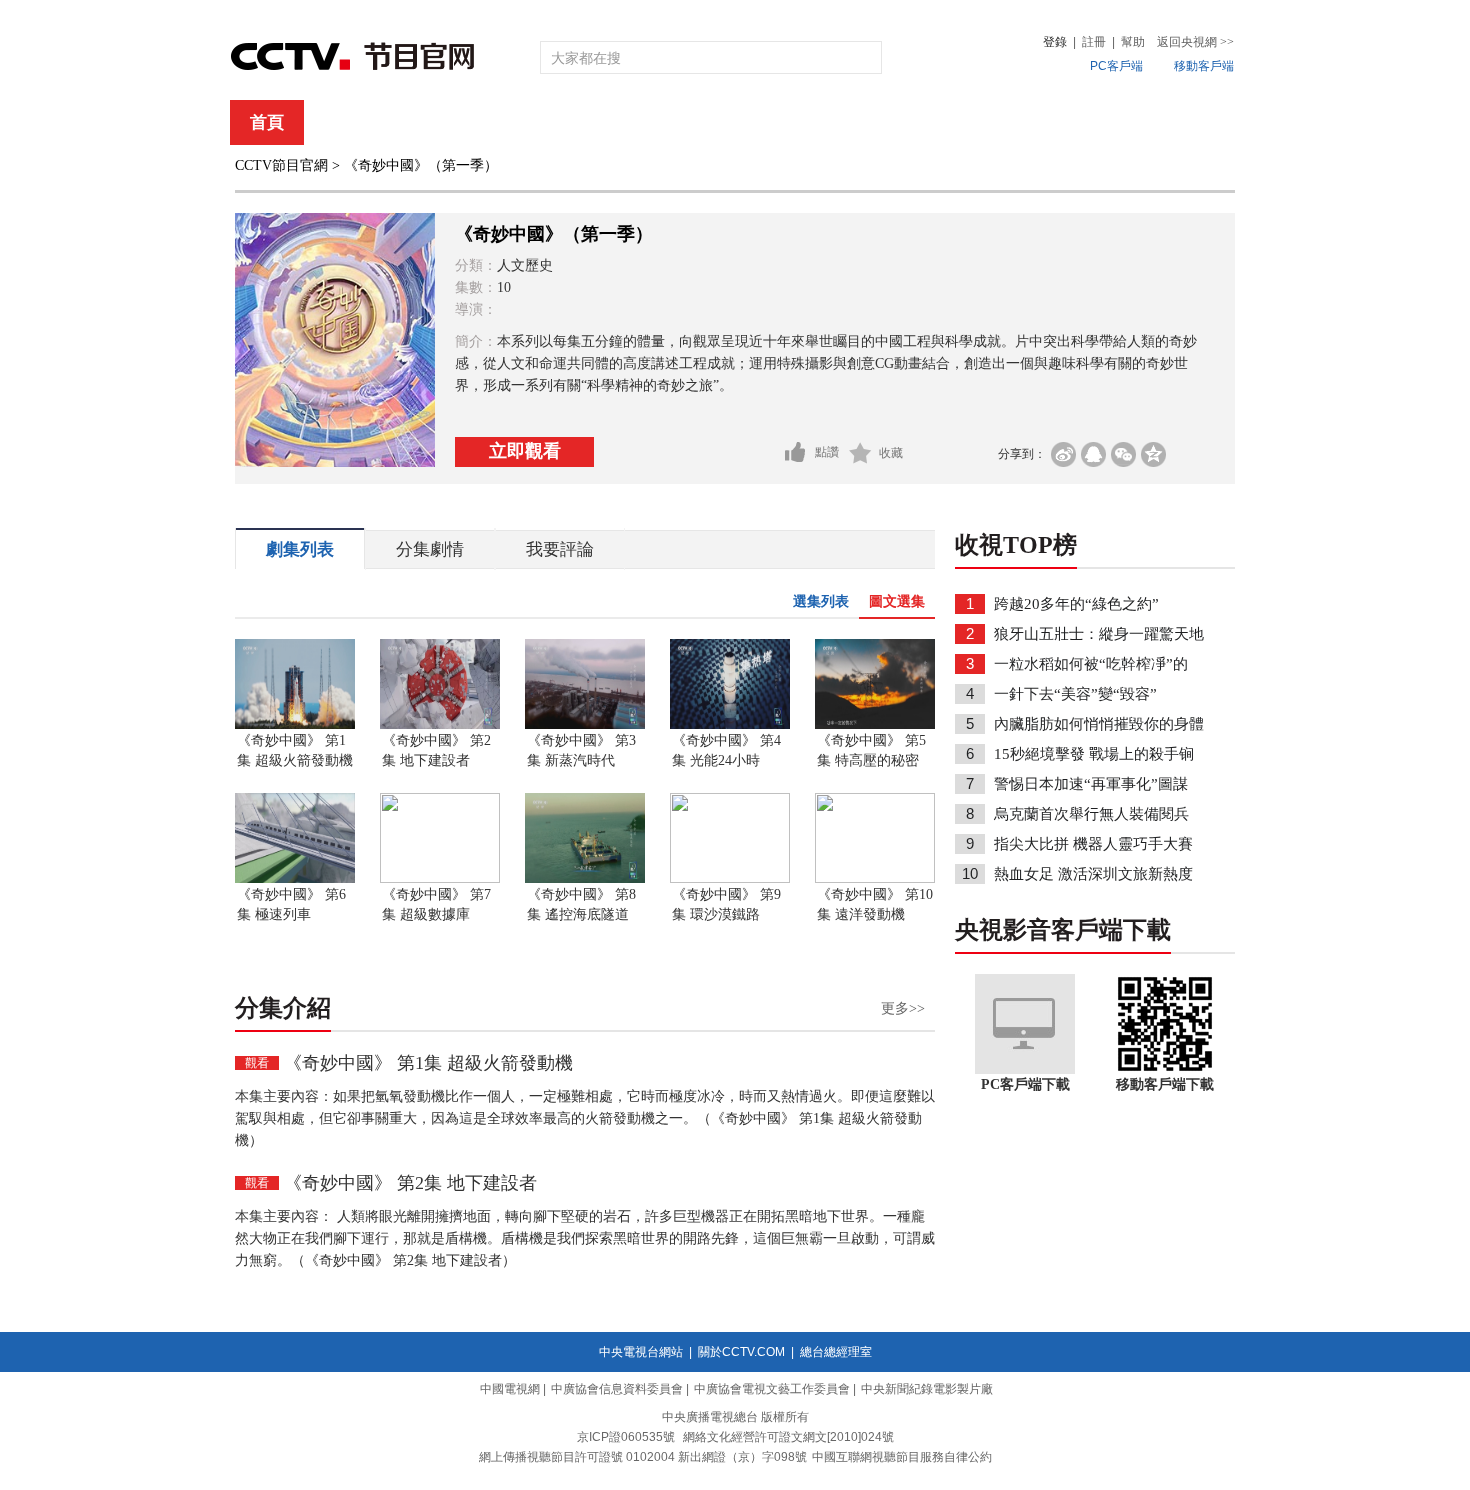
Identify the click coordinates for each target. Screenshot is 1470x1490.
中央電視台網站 (641, 1352)
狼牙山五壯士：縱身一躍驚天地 (1099, 634)
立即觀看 (525, 451)
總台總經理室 (836, 1352)
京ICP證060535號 (626, 1437)
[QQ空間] (1153, 454)
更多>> (903, 1008)
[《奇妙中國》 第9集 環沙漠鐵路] (730, 879)
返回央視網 (1195, 42)
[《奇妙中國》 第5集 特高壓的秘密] (875, 725)
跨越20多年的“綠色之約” (1076, 604)
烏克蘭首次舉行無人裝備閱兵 (1091, 814)
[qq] (1093, 454)
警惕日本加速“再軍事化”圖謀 (1091, 784)
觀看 (257, 1063)
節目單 (437, 122)
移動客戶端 (1204, 66)
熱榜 (1037, 122)
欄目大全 (669, 122)
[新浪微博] (1063, 454)
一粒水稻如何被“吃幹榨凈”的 (1091, 664)
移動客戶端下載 (1165, 1084)
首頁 (267, 122)
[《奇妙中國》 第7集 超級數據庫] (440, 879)
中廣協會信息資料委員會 (617, 1389)
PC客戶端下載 (1025, 1084)
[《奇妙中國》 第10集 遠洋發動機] (875, 879)
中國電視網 (510, 1389)
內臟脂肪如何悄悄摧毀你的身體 (1099, 724)
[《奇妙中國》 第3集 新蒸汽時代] (585, 725)
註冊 (1094, 42)
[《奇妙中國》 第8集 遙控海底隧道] (585, 879)
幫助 (1133, 42)
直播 (348, 122)
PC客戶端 (1116, 66)
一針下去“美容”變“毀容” (1075, 694)
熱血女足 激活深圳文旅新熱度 (1093, 874)
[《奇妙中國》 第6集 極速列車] (295, 879)
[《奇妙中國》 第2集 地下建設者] (440, 725)
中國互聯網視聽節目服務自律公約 (902, 1457)
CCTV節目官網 (281, 165)
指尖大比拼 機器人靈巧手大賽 (1093, 844)
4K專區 (864, 122)
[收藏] (860, 453)
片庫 (780, 122)
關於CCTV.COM (741, 1352)
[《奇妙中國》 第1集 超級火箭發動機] (295, 725)
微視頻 (1126, 122)
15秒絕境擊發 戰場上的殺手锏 (1094, 754)
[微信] (1123, 454)
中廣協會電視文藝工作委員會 (772, 1389)
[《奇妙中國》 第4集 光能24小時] (730, 725)
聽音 (956, 122)
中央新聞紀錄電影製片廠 (927, 1389)
